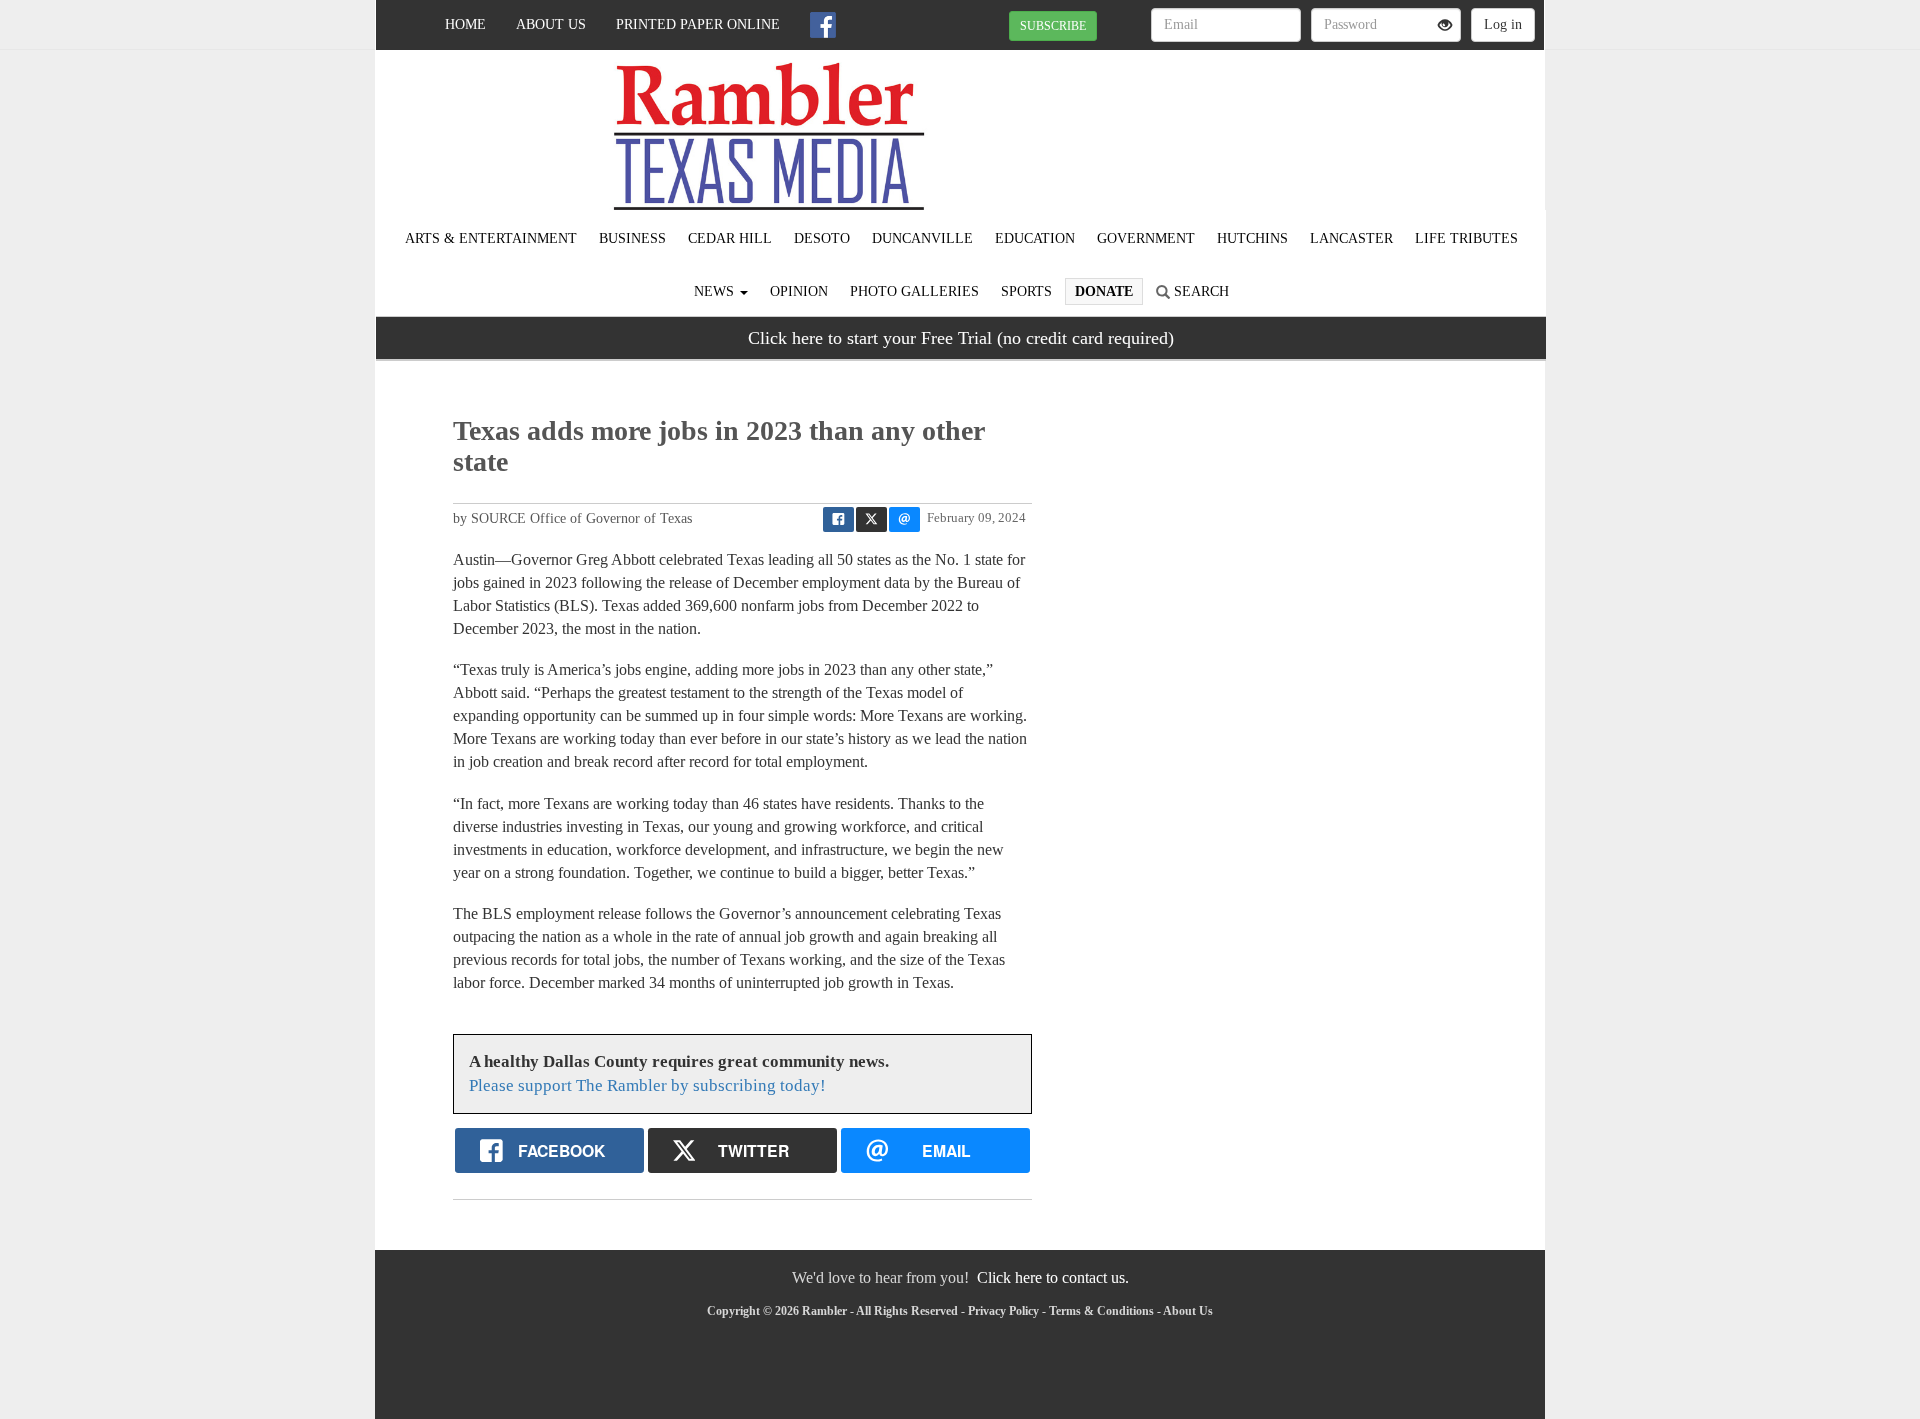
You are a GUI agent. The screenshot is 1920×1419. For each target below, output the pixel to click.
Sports (1026, 291)
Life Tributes (1466, 238)
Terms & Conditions (1101, 1311)
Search (1199, 291)
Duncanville (922, 238)
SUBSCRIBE (1053, 26)
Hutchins (1252, 238)
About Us (551, 24)
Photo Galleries (914, 291)
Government (1146, 238)
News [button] (716, 291)
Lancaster (1351, 238)
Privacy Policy (1003, 1311)
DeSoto (822, 238)
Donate (1104, 291)
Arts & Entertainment (491, 238)
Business (632, 238)
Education (1035, 238)
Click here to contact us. (1053, 1277)
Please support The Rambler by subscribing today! (647, 1085)
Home (465, 24)
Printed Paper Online (698, 24)
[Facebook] (823, 25)
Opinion (799, 291)
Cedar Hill (730, 238)
